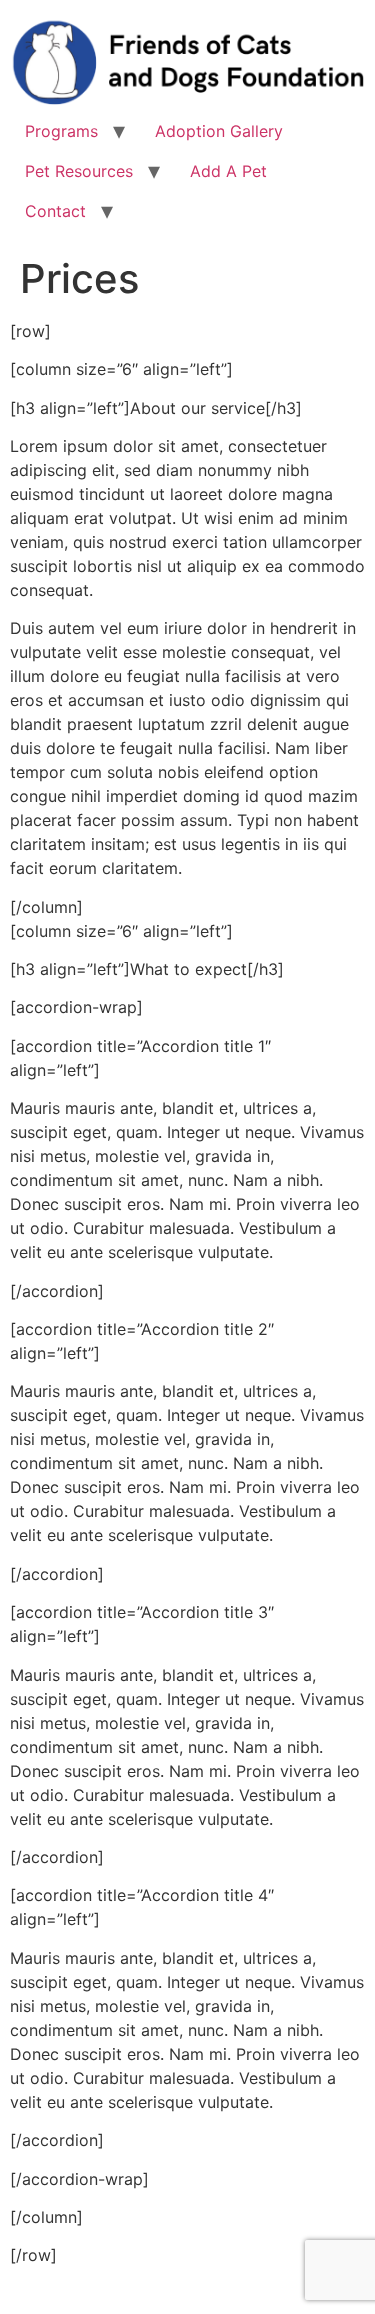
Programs (61, 131)
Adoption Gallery (219, 131)
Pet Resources (79, 171)
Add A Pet (228, 171)
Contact (55, 211)
